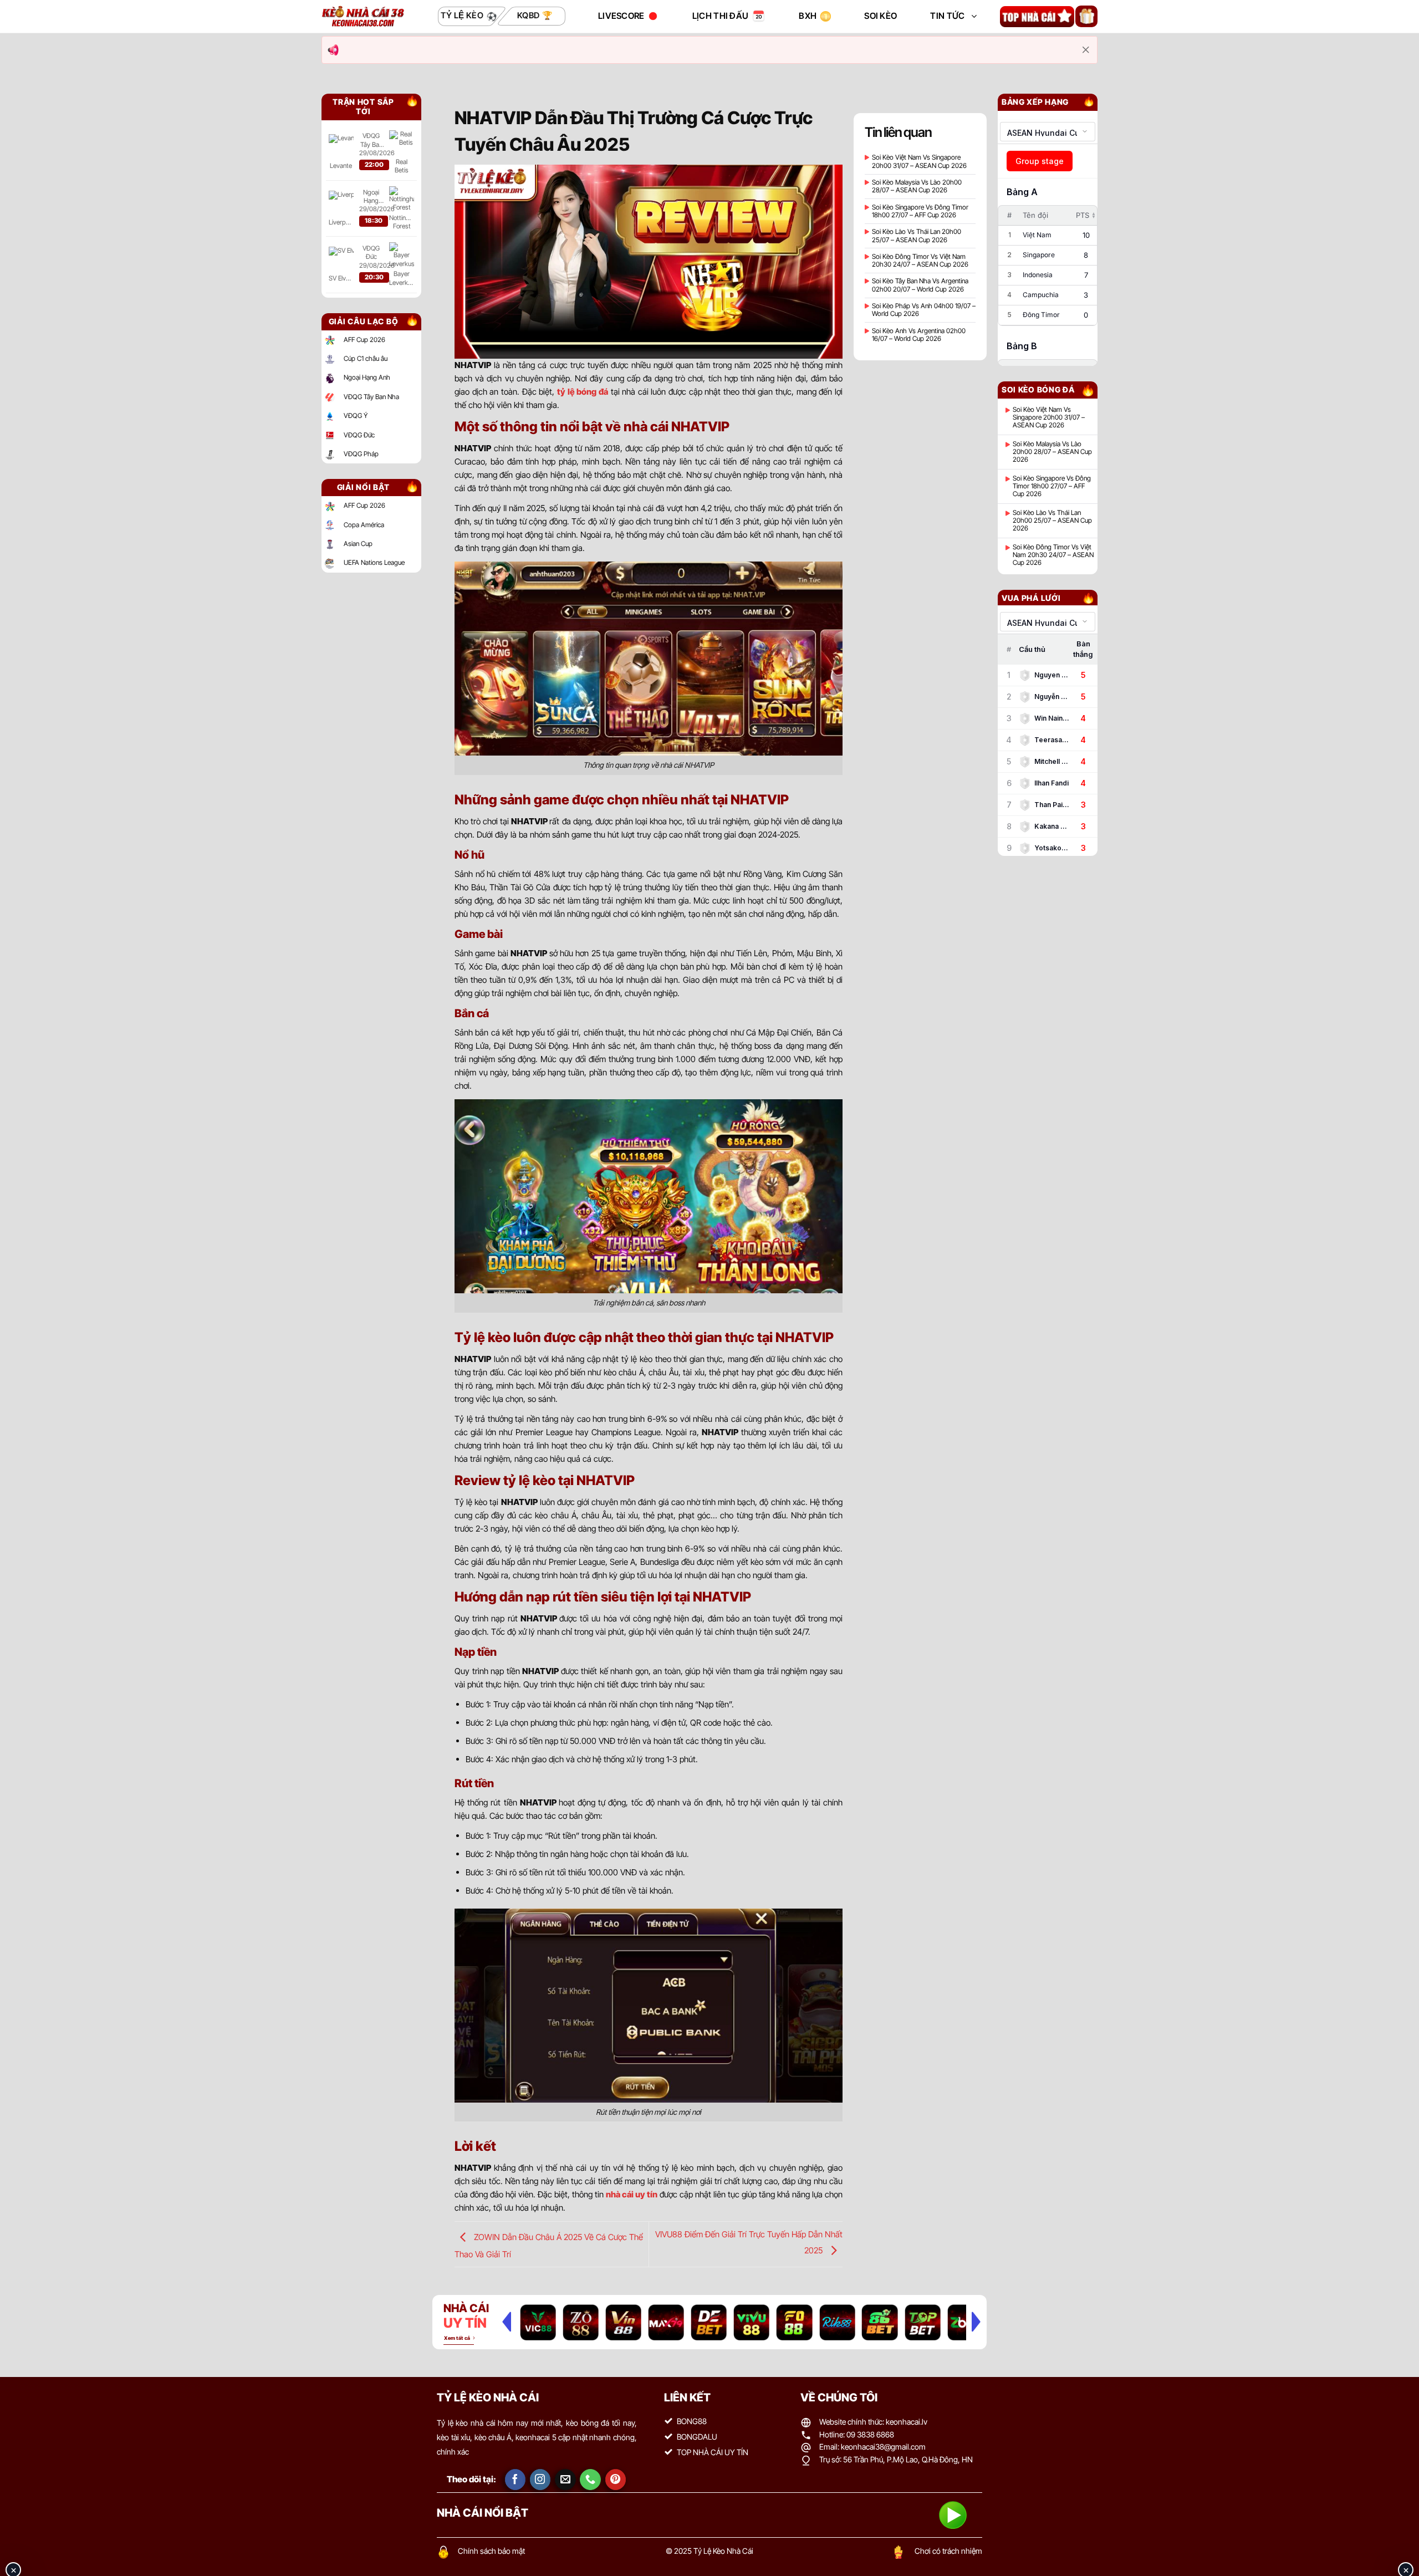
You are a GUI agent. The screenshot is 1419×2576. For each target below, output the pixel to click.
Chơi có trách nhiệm (948, 2551)
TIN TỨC (947, 16)
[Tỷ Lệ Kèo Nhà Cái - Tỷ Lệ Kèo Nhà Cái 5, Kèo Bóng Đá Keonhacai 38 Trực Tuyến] (363, 16)
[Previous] (507, 2322)
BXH (808, 16)
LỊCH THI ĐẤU (721, 16)
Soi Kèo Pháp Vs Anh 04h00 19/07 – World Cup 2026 (924, 310)
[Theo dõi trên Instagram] (540, 2480)
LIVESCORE (621, 16)
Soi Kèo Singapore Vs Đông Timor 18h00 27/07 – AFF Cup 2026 (920, 211)
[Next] (976, 2322)
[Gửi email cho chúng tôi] (565, 2480)
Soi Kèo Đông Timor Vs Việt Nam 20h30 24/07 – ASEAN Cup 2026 (920, 261)
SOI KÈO (881, 16)
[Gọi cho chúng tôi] (590, 2480)
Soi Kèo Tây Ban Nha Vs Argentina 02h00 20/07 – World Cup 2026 (920, 285)
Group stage (1040, 161)
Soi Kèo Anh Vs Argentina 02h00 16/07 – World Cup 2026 (919, 335)
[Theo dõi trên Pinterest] (616, 2480)
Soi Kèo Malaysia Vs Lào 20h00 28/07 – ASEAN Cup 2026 (917, 186)
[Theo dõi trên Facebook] (515, 2480)
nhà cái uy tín (632, 2194)
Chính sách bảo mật (491, 2551)
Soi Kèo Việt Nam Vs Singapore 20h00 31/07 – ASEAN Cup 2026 (919, 161)
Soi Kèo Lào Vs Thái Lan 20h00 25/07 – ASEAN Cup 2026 (917, 236)
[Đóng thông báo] (1086, 50)
